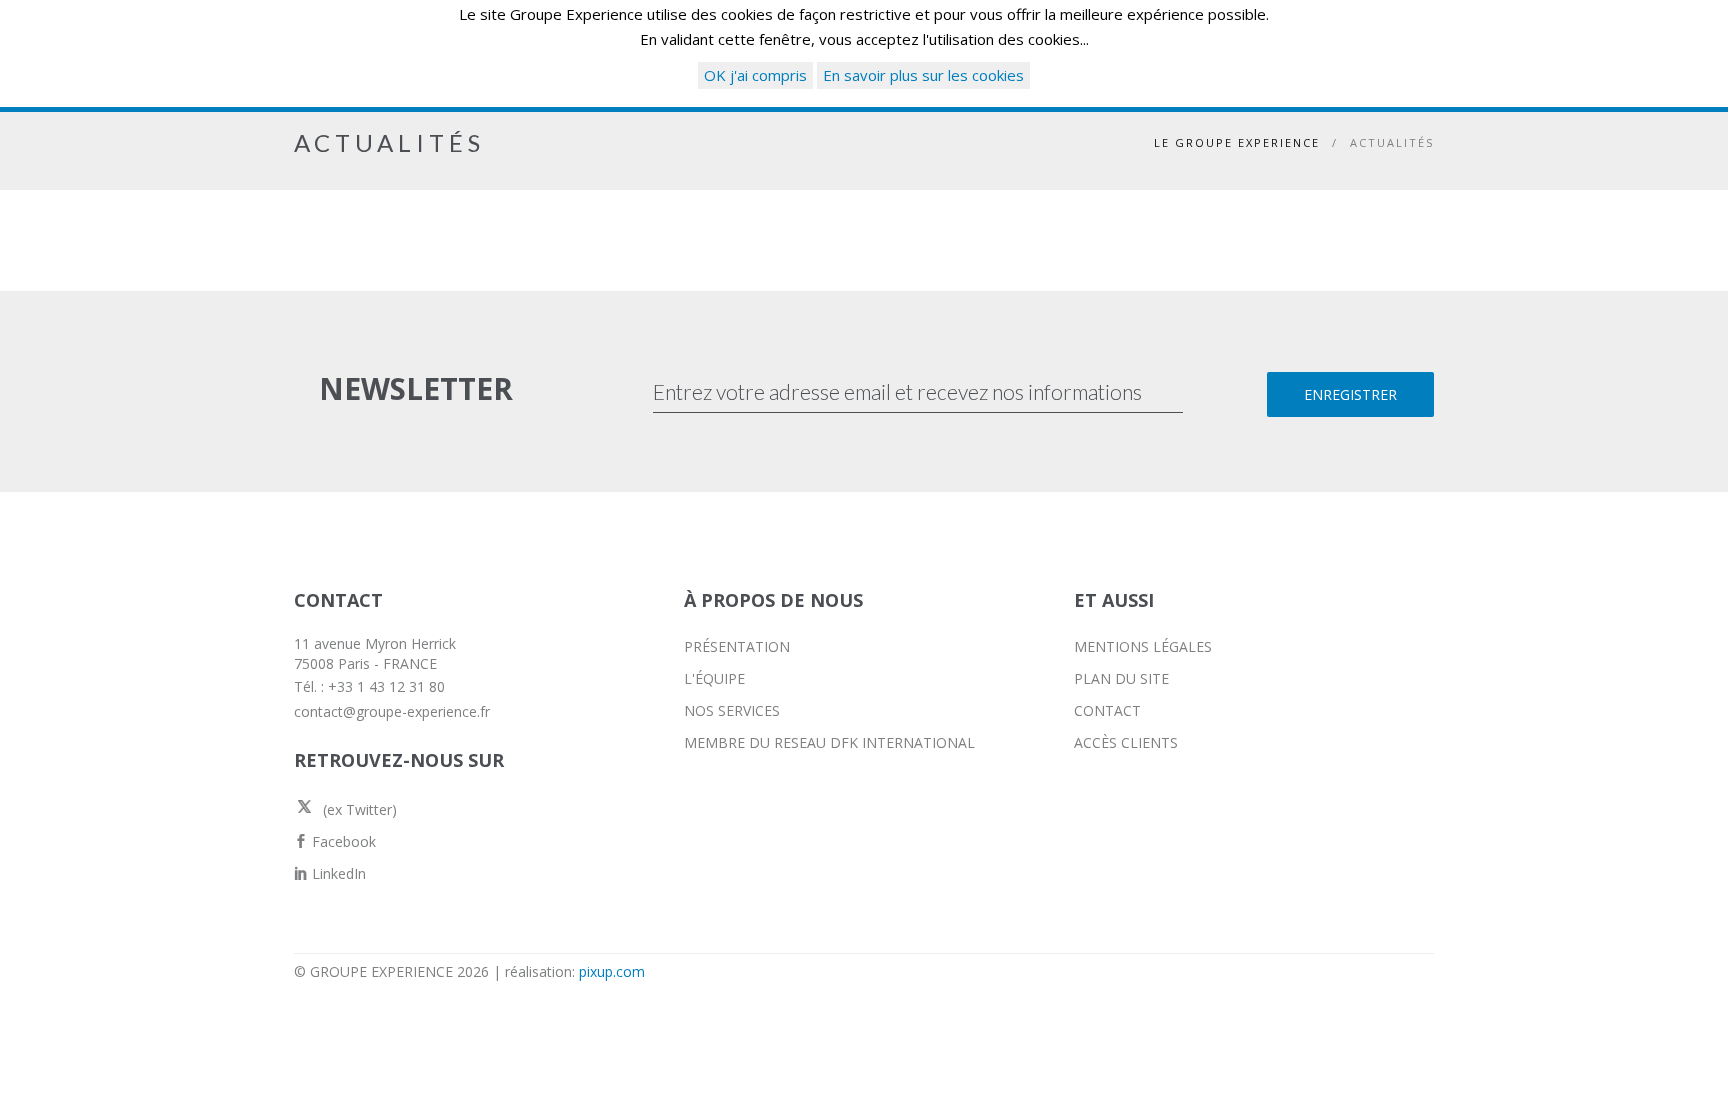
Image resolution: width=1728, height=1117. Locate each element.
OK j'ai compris (755, 75)
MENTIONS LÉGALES (1143, 646)
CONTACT (1107, 710)
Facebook (342, 841)
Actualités (1392, 142)
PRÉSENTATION (737, 646)
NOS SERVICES (732, 710)
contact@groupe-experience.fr (392, 711)
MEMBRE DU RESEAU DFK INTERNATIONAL (829, 742)
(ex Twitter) (358, 809)
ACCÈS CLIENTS (1126, 742)
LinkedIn (337, 873)
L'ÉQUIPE (714, 678)
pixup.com (612, 971)
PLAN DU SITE (1121, 678)
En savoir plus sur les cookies (923, 75)
